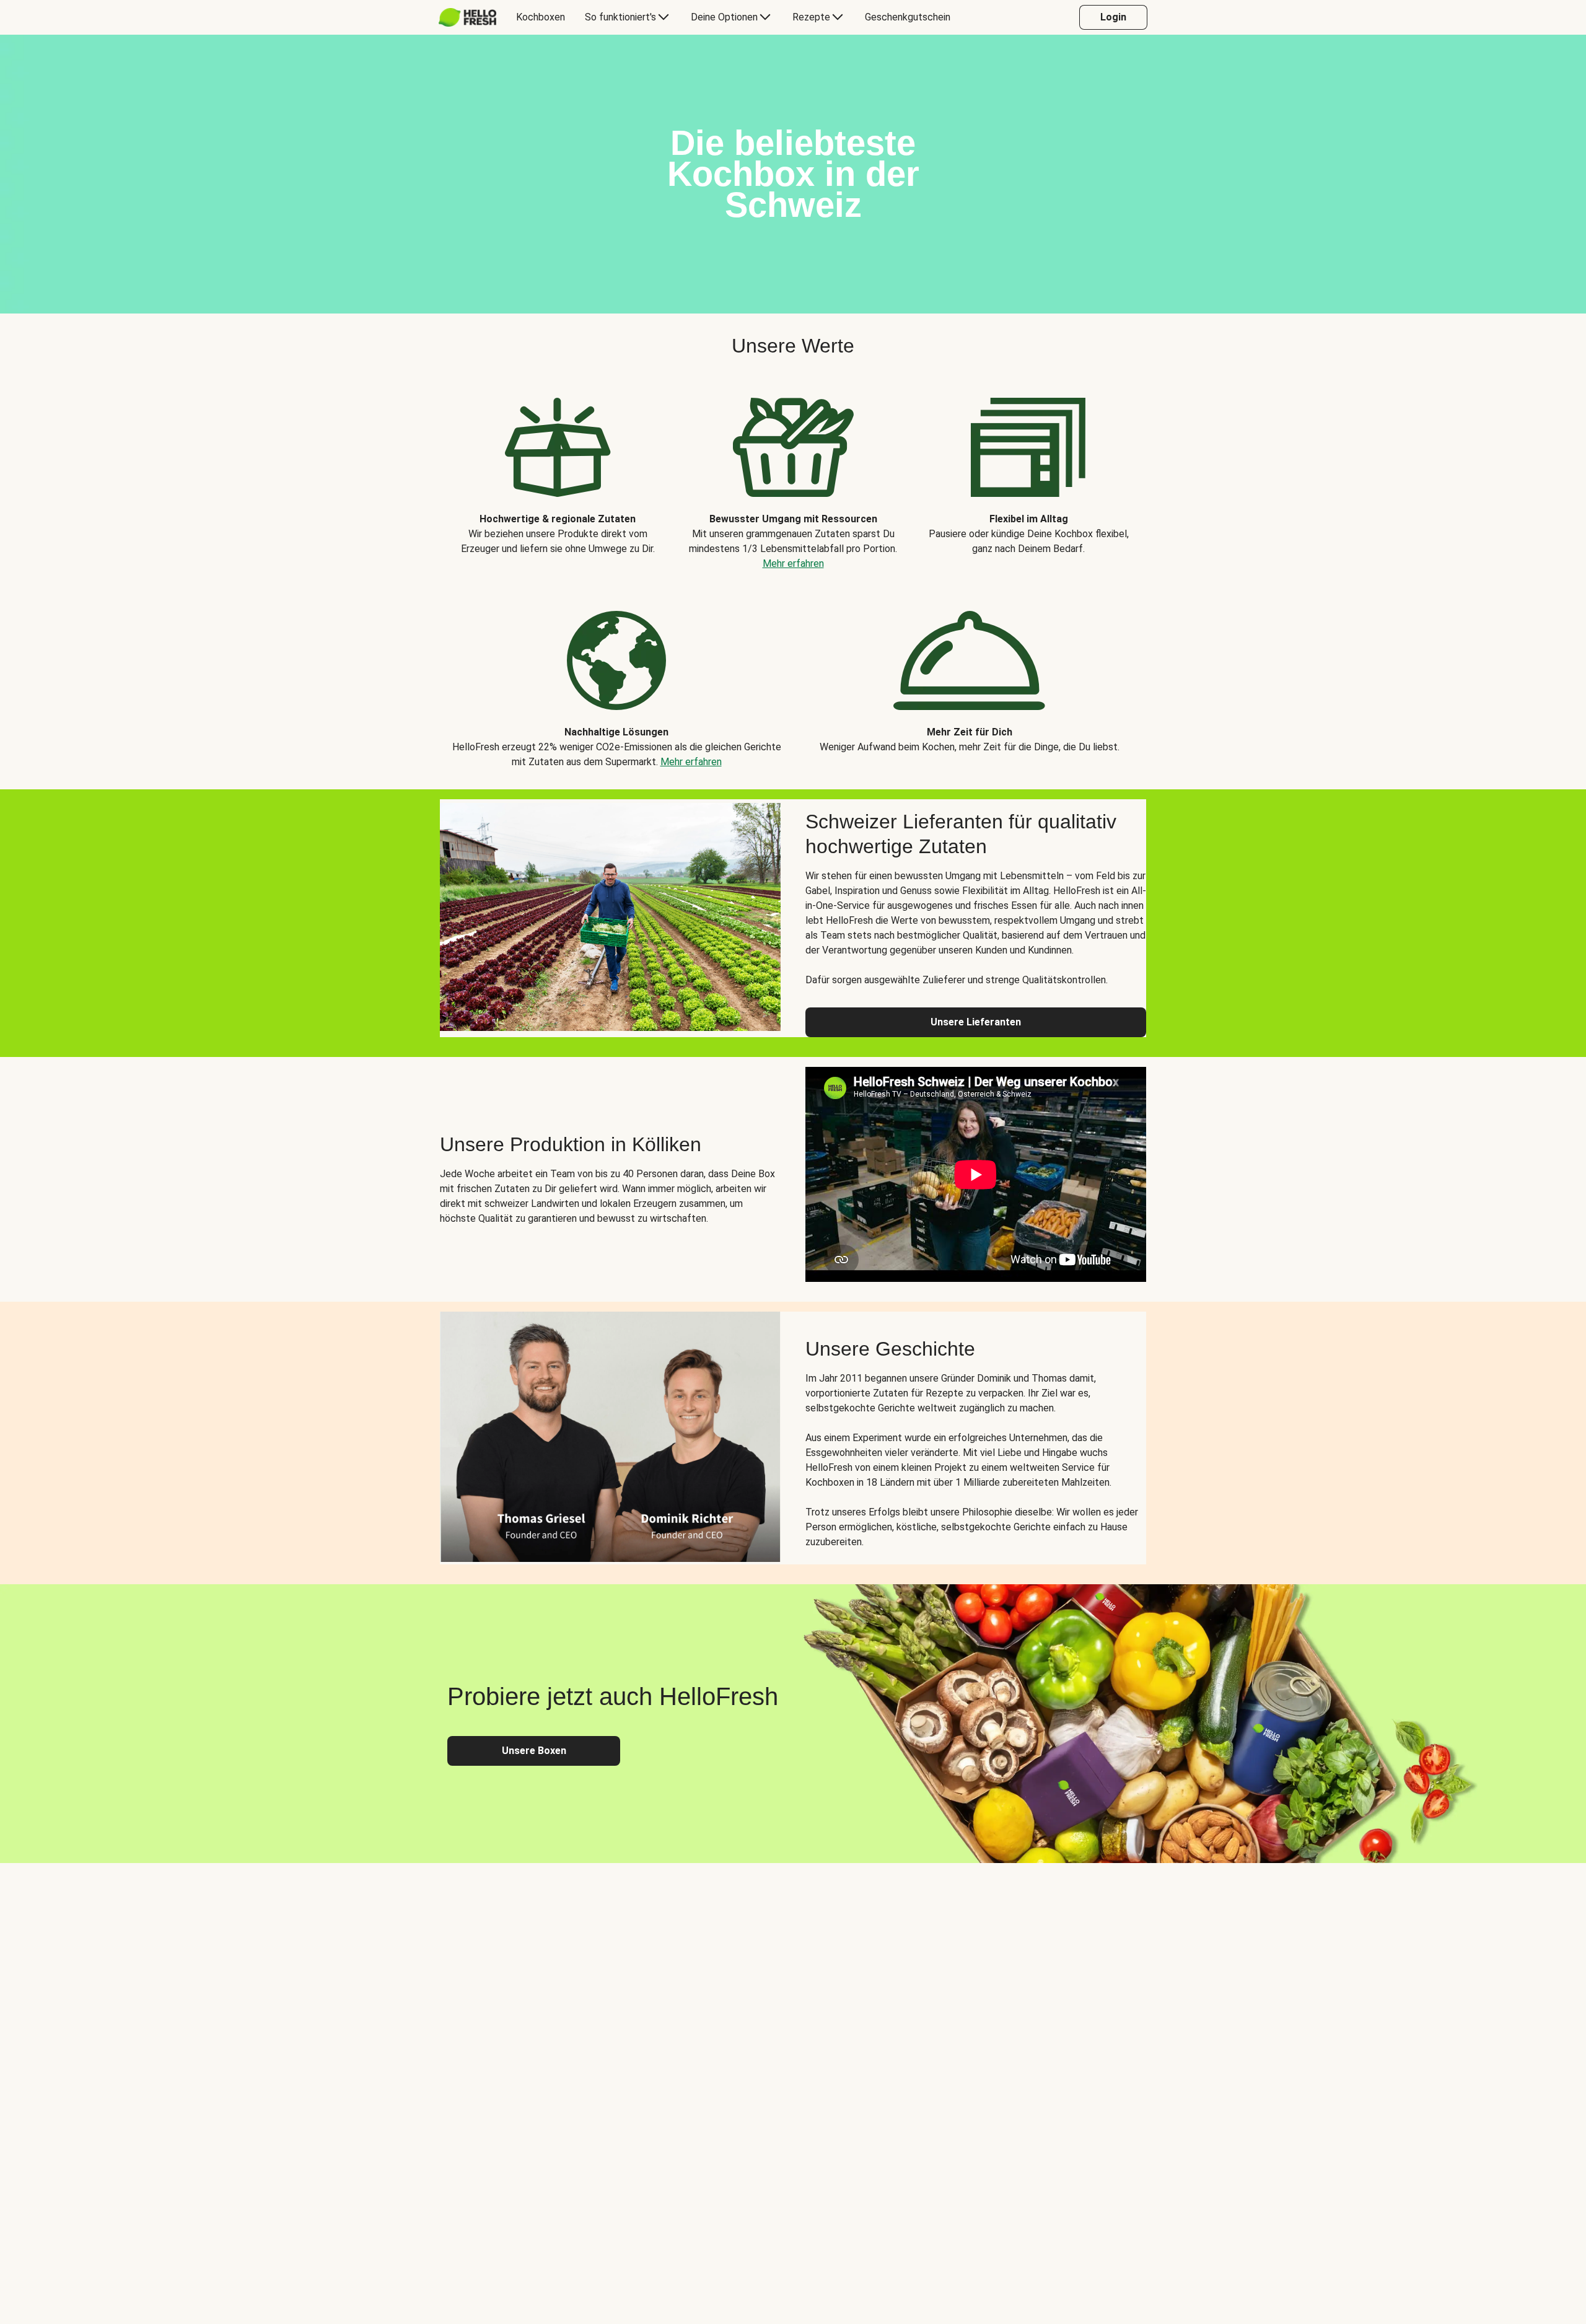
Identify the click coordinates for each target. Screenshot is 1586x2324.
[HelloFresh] (467, 17)
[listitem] (558, 475)
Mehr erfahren (793, 563)
